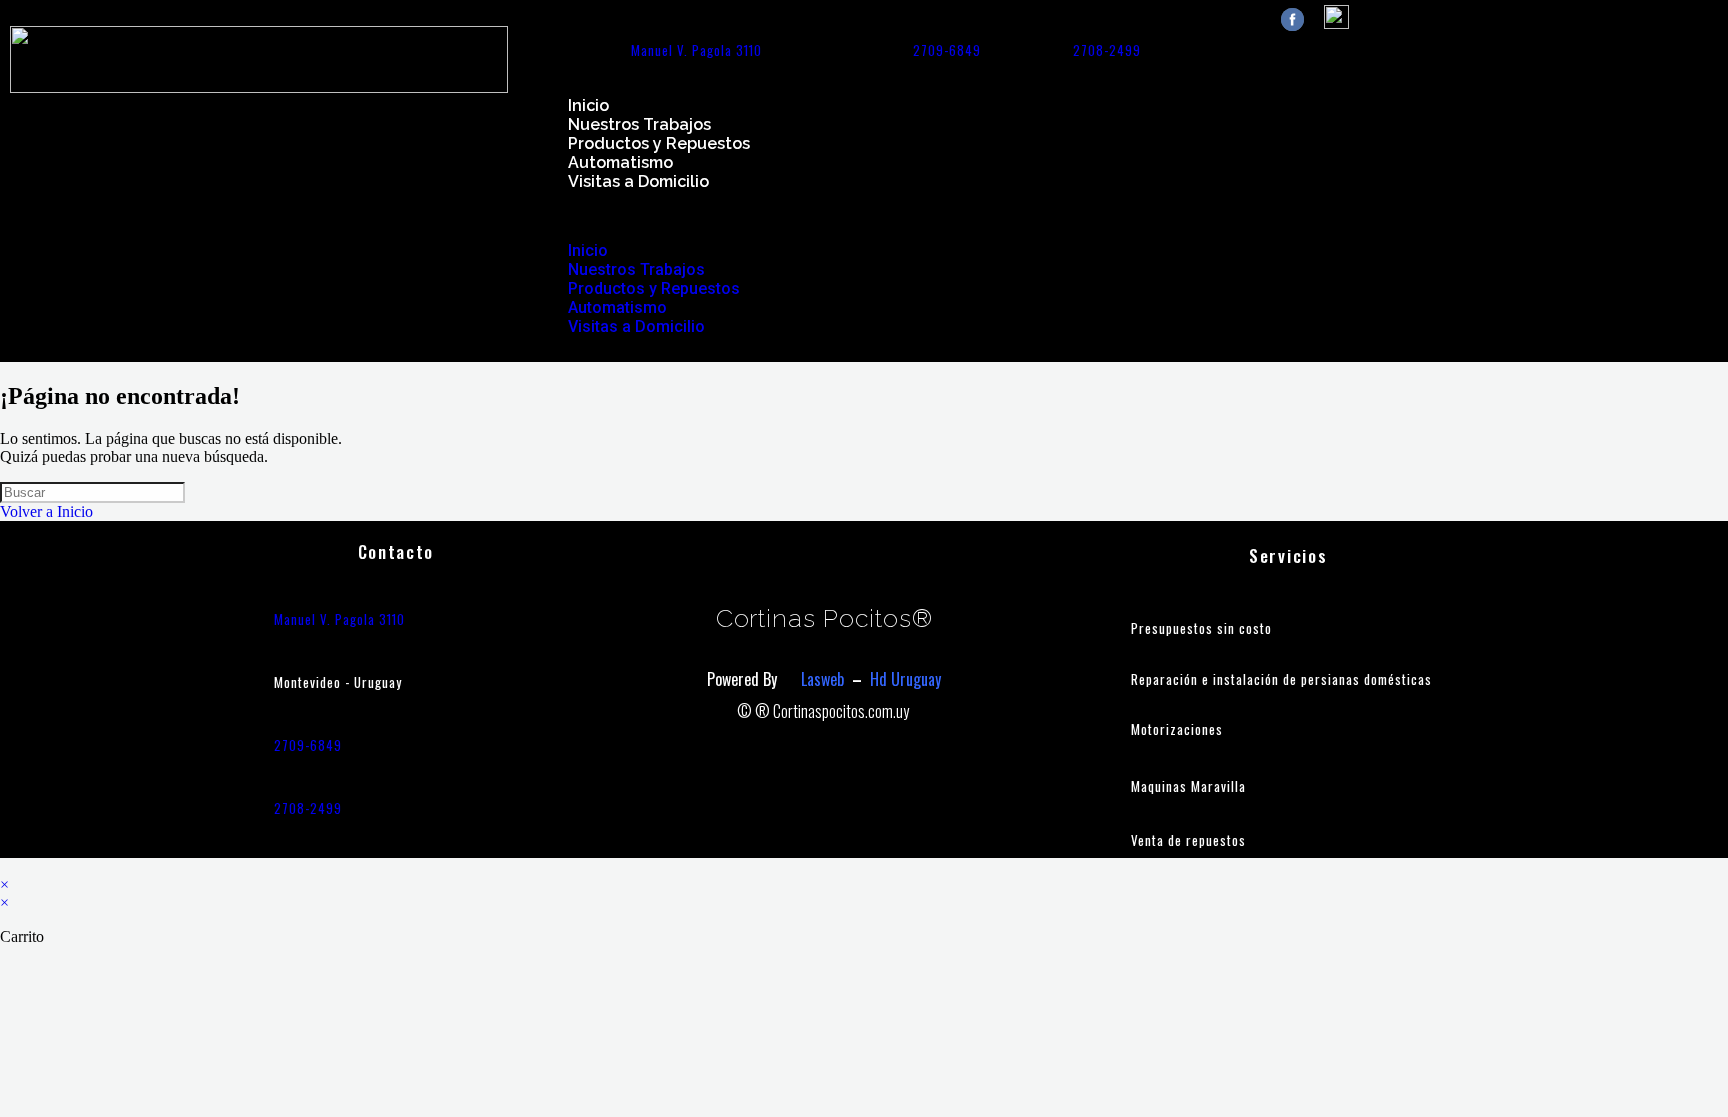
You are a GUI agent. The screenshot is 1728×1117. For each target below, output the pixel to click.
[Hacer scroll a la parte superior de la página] (6, 866)
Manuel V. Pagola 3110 (696, 50)
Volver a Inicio (46, 511)
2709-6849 (947, 50)
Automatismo (620, 162)
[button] (1123, 216)
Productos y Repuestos (659, 143)
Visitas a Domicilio (638, 181)
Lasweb (822, 679)
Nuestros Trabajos (639, 124)
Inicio (588, 105)
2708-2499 (1107, 50)
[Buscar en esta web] (92, 491)
